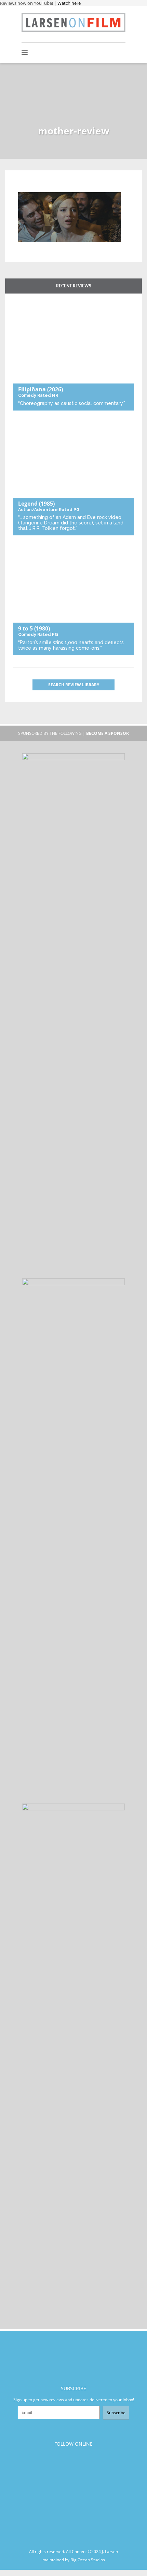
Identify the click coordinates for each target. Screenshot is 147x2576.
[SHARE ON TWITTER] (25, 188)
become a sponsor (108, 733)
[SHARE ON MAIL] (59, 188)
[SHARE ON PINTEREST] (48, 188)
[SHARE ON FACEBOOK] (36, 188)
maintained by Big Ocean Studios (74, 2560)
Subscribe (116, 2413)
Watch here (69, 3)
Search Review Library (74, 685)
